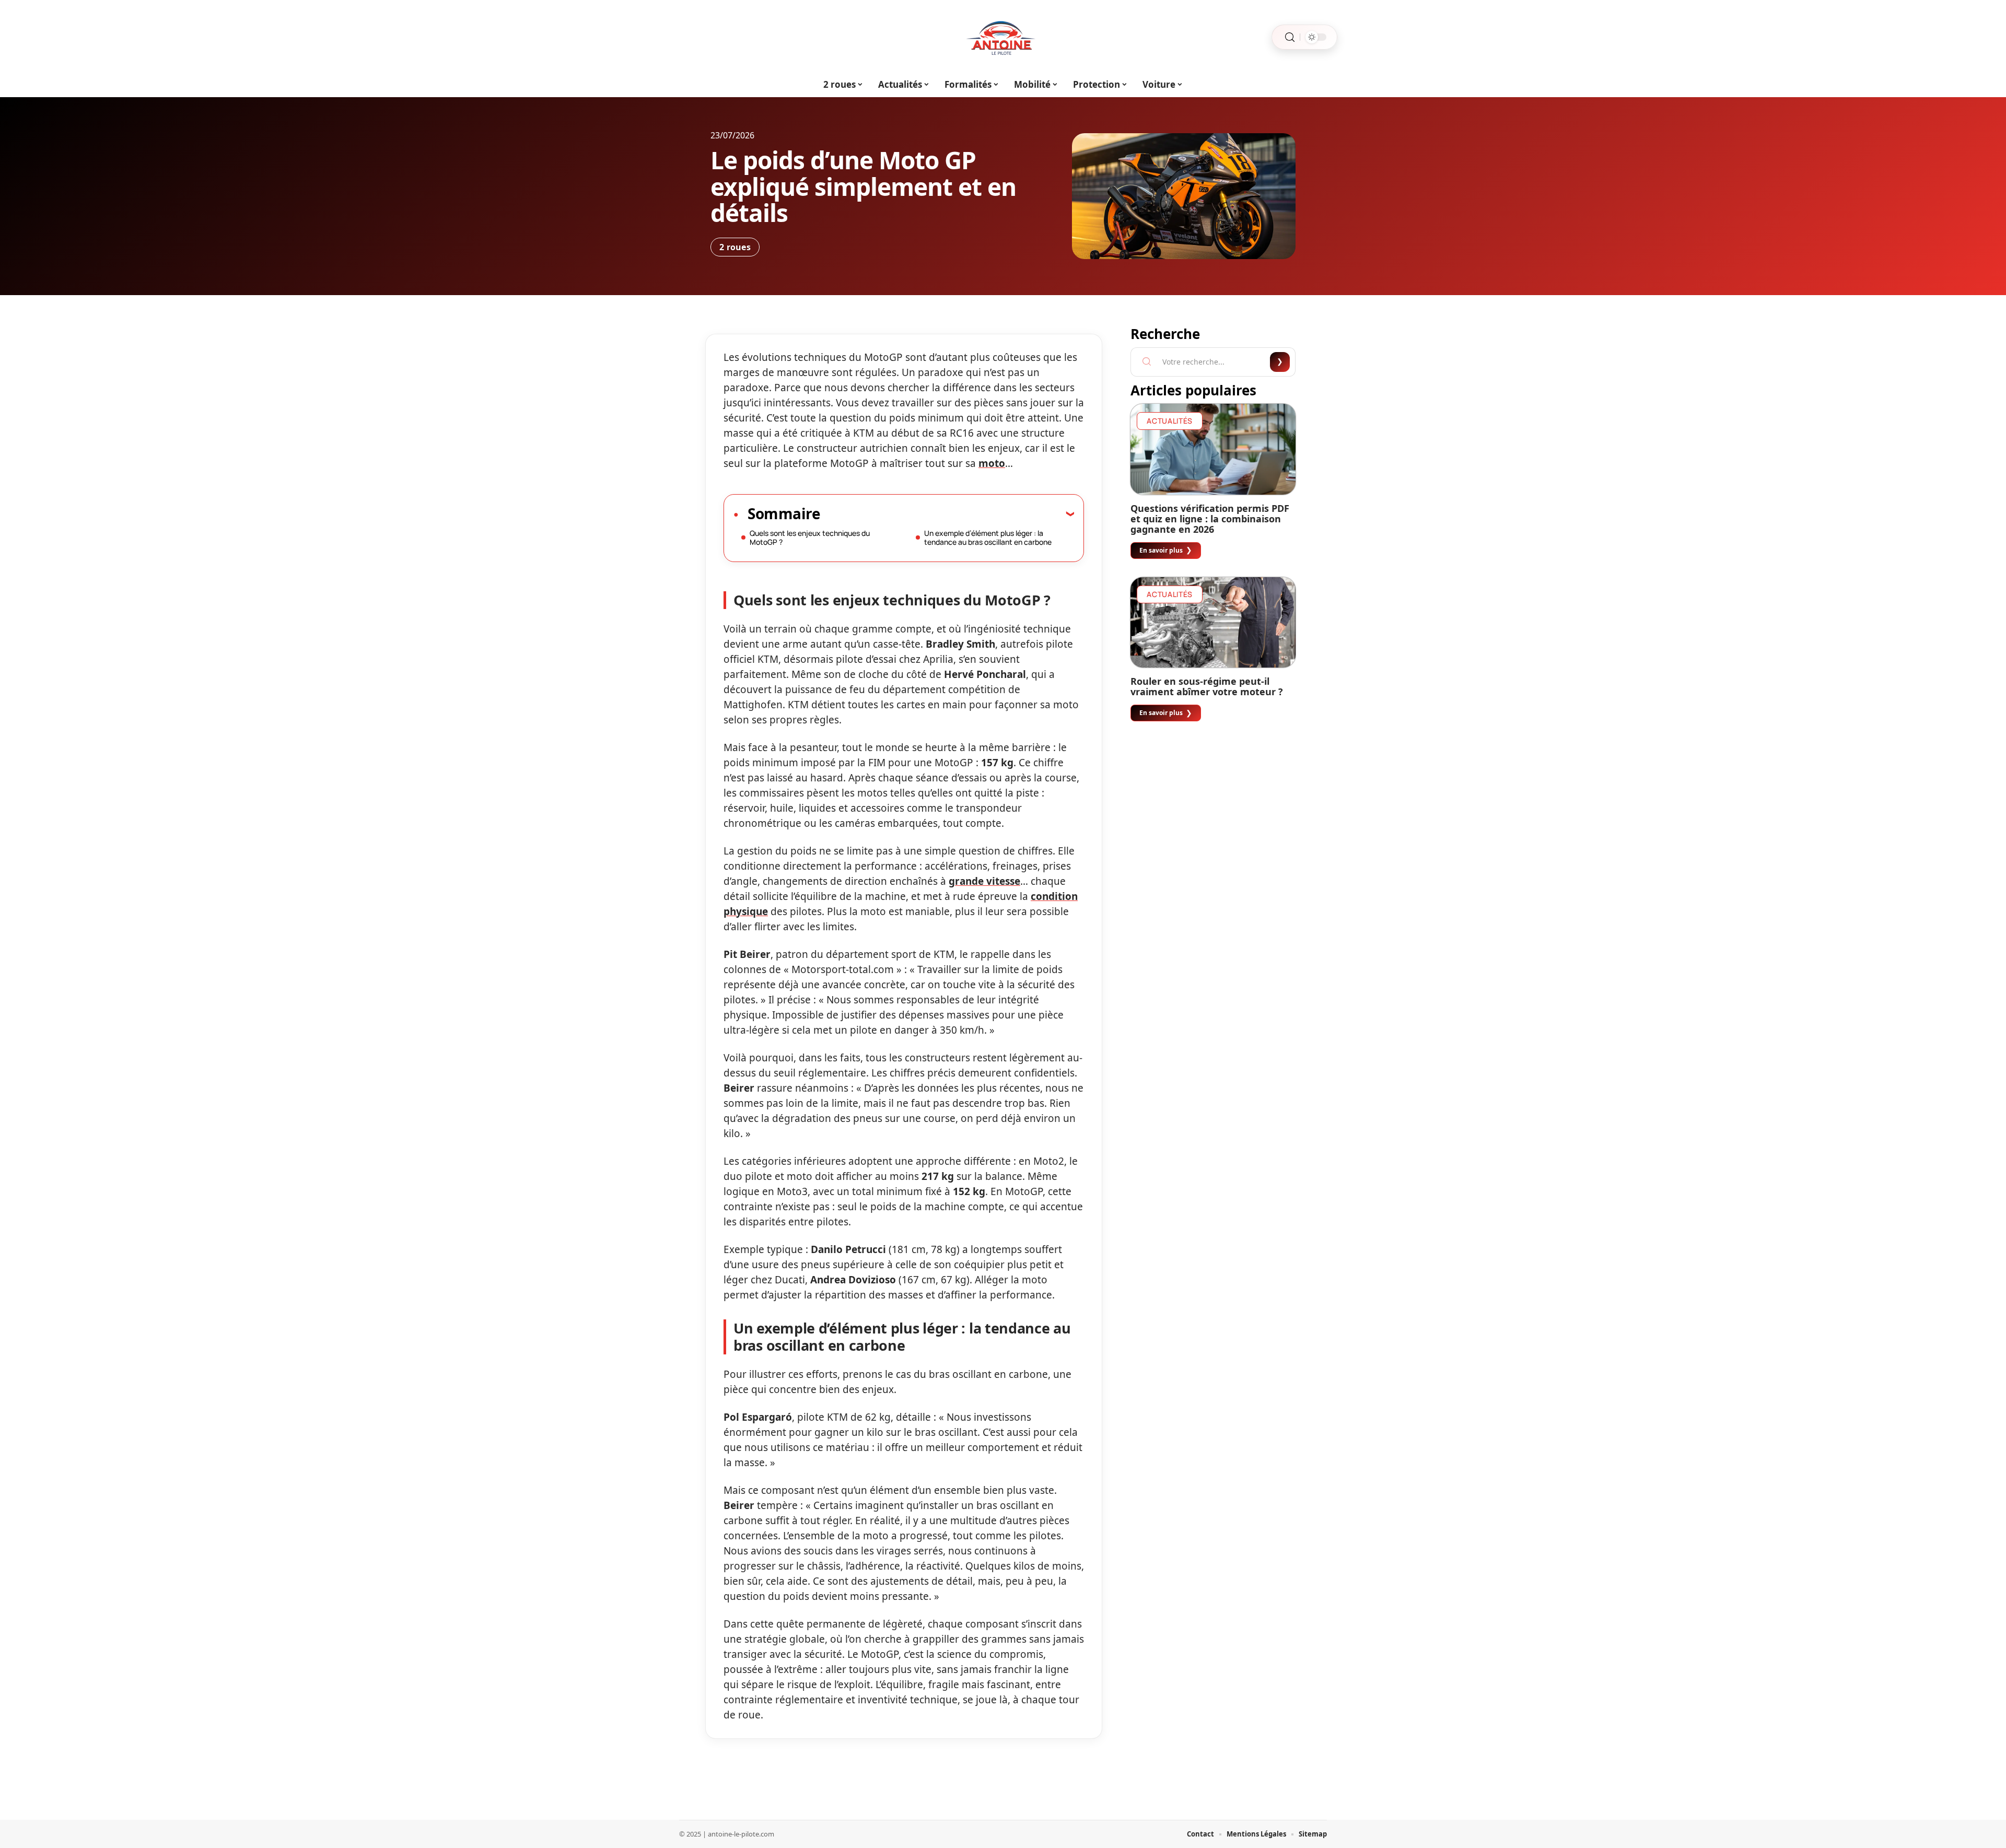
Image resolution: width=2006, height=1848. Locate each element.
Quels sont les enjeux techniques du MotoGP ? (810, 537)
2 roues (735, 247)
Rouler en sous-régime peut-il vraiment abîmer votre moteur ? (1207, 686)
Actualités (1170, 421)
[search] (1290, 37)
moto (992, 463)
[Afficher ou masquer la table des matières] (947, 513)
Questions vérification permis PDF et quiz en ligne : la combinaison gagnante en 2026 (1210, 519)
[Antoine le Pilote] (1003, 37)
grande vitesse (984, 881)
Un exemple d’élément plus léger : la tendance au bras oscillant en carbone (988, 537)
